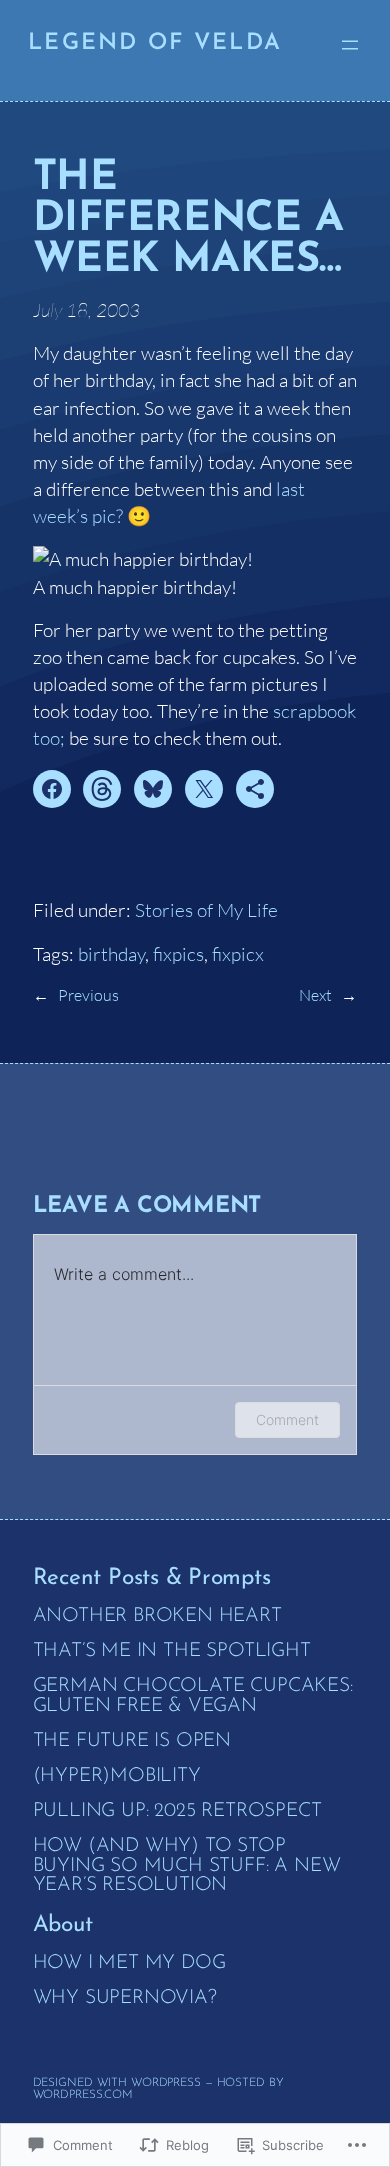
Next (315, 995)
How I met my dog (129, 1963)
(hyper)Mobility (117, 1776)
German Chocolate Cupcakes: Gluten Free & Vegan (193, 1696)
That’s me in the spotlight (172, 1651)
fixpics (178, 954)
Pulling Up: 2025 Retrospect (177, 1811)
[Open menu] (350, 45)
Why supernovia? (125, 1998)
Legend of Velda (155, 43)
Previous (88, 995)
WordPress (166, 2083)
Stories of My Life (206, 910)
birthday (111, 954)
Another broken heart (157, 1616)
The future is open (132, 1741)
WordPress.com (83, 2095)
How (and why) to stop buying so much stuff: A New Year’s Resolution (187, 1865)
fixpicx (238, 954)
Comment (287, 1419)
